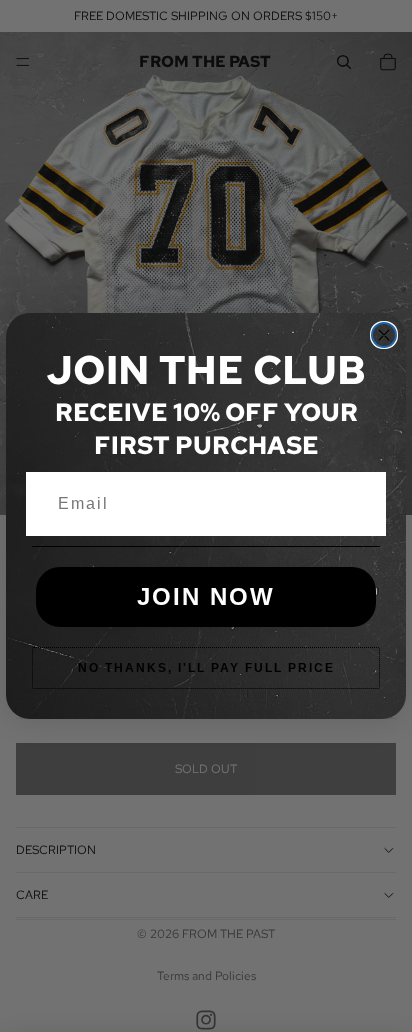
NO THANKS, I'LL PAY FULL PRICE (206, 668)
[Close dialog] (384, 335)
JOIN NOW (206, 596)
